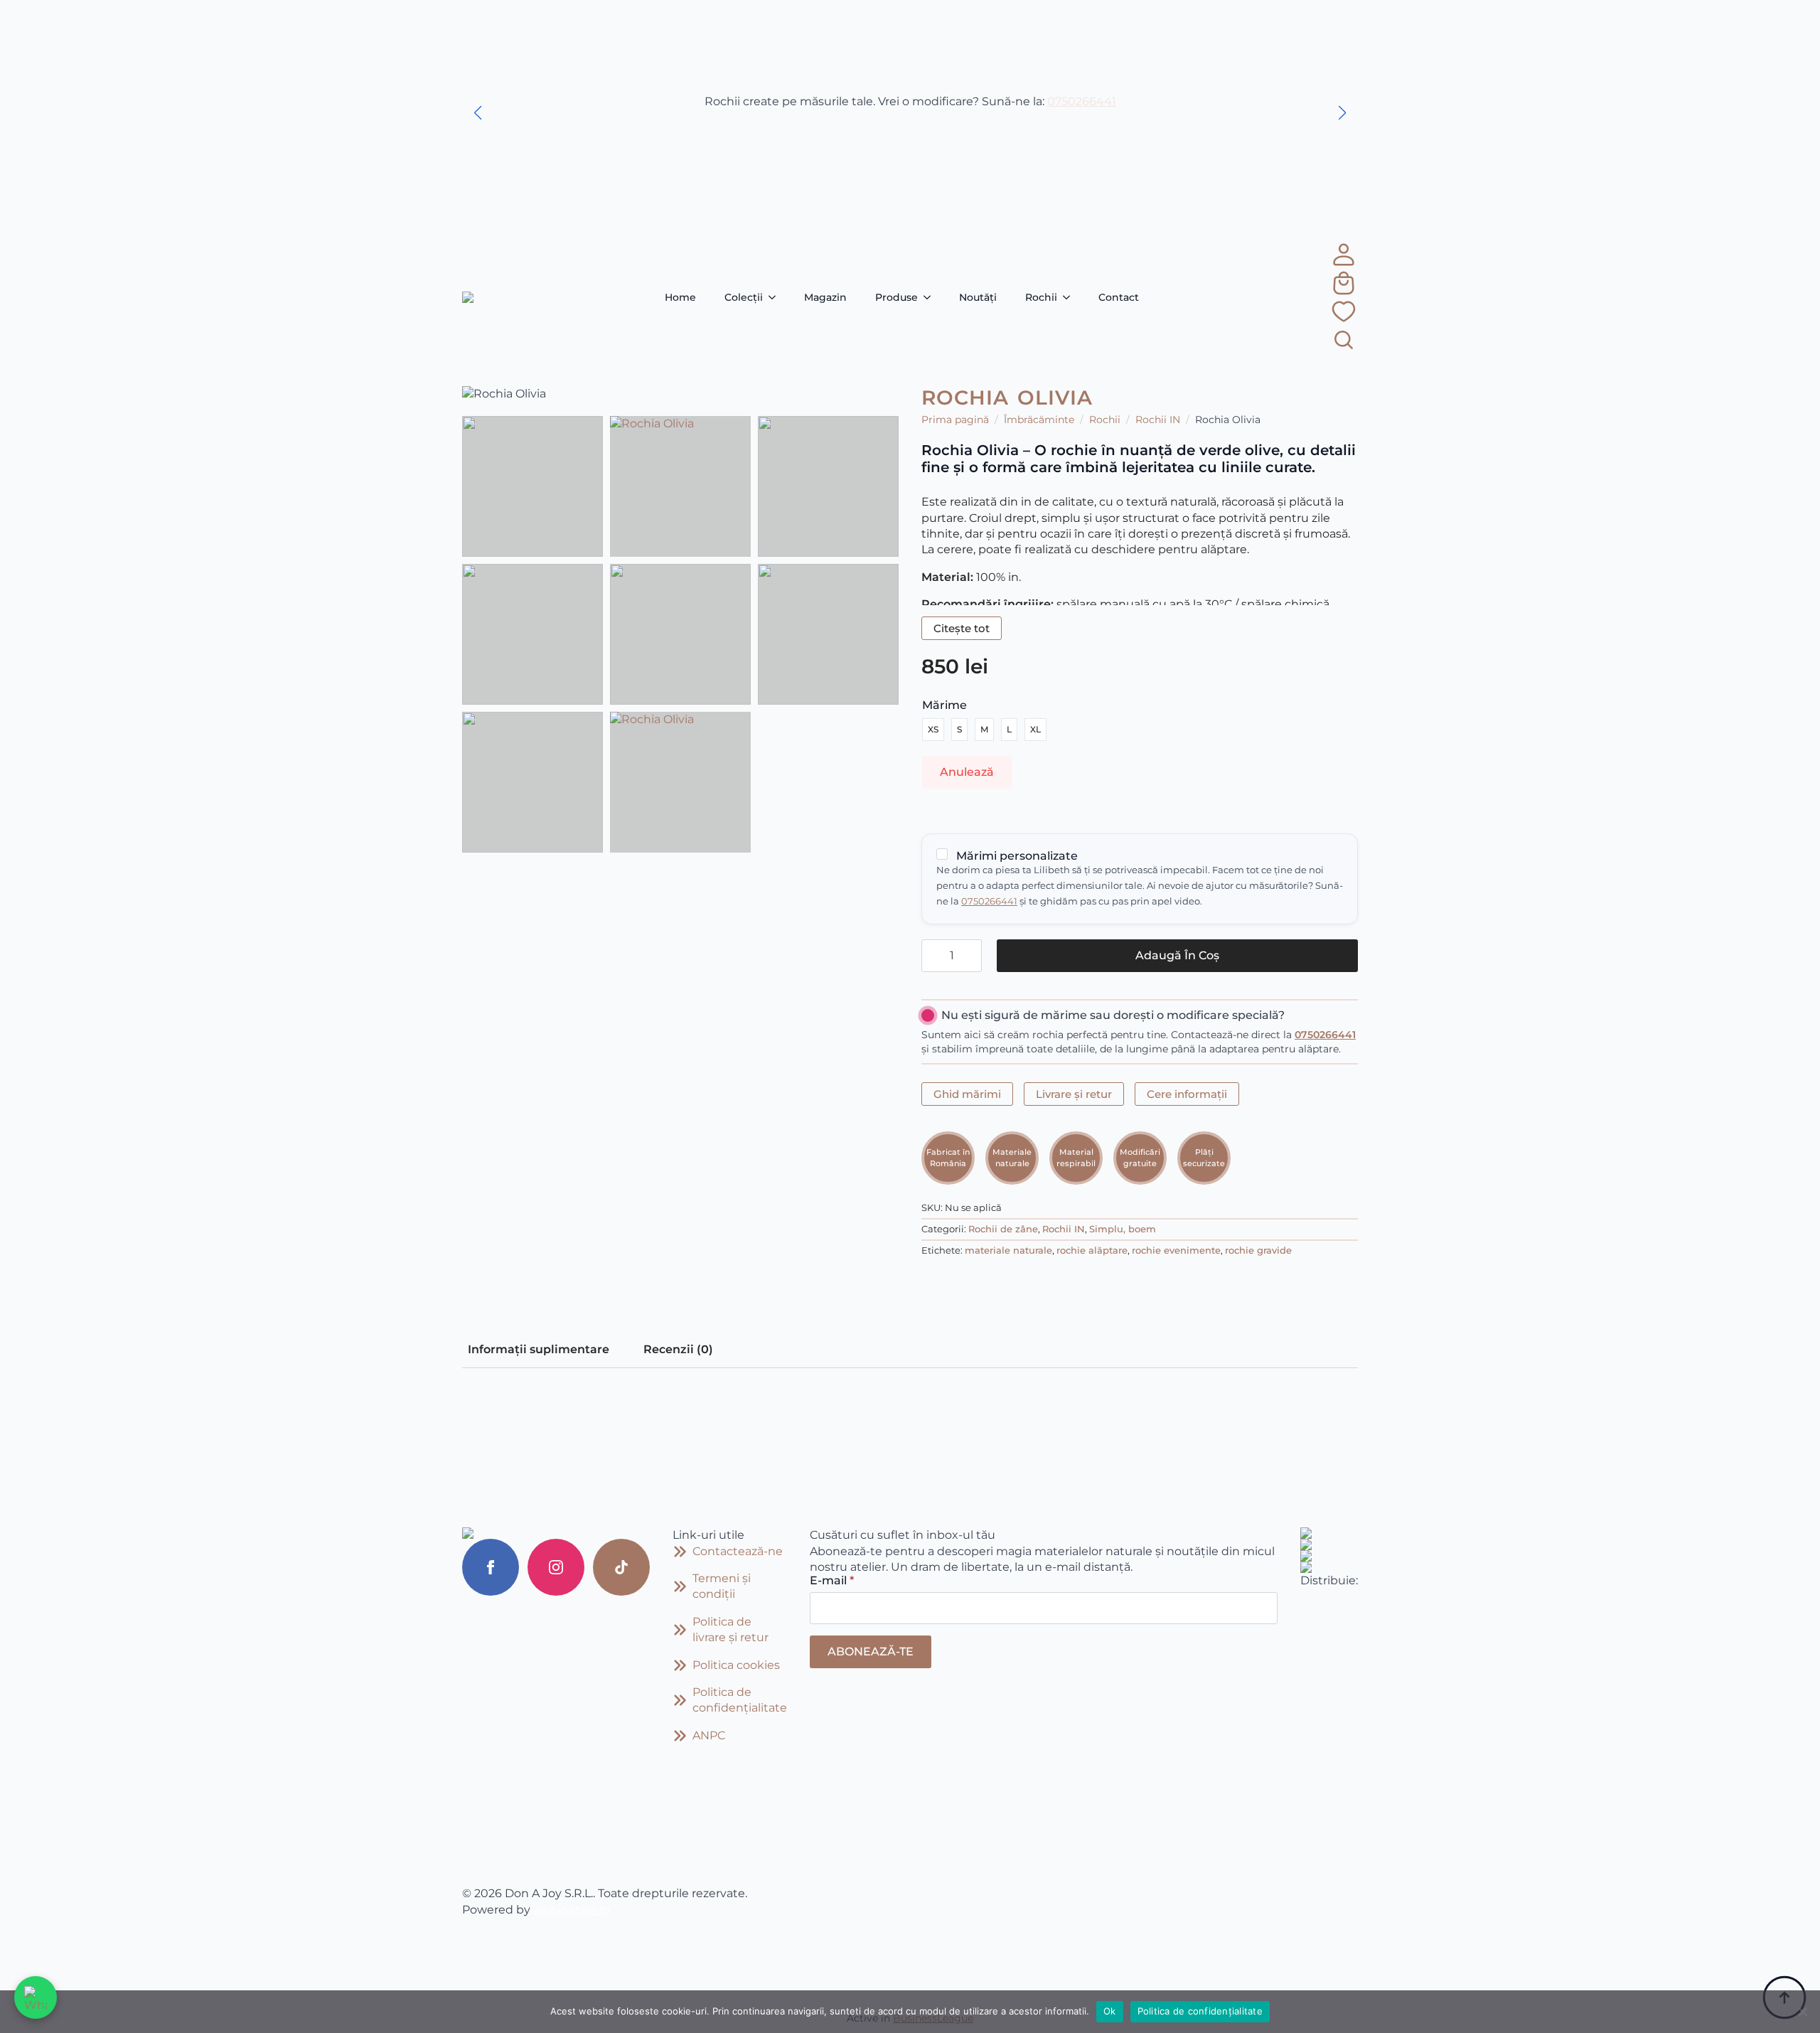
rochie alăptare (1092, 1250)
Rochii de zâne (1003, 1229)
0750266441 (1082, 101)
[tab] (539, 1350)
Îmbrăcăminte (1039, 420)
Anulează (967, 772)
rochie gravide (1258, 1250)
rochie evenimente (1176, 1250)
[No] (1802, 2012)
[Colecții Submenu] (776, 297)
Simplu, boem (1123, 1229)
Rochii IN (1158, 420)
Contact (1119, 297)
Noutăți (978, 297)
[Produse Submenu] (931, 297)
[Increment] (970, 956)
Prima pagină (955, 420)
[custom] (621, 1567)
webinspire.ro (572, 1910)
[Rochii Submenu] (1071, 297)
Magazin (825, 297)
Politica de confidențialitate (1200, 2011)
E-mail (832, 1581)
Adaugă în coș (1177, 955)
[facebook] (491, 1567)
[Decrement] (933, 956)
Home (680, 297)
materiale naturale (1008, 1250)
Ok (1110, 2011)
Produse (896, 297)
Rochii (1041, 297)
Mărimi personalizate (1016, 855)
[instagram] (556, 1567)
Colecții (744, 297)
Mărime (944, 705)
